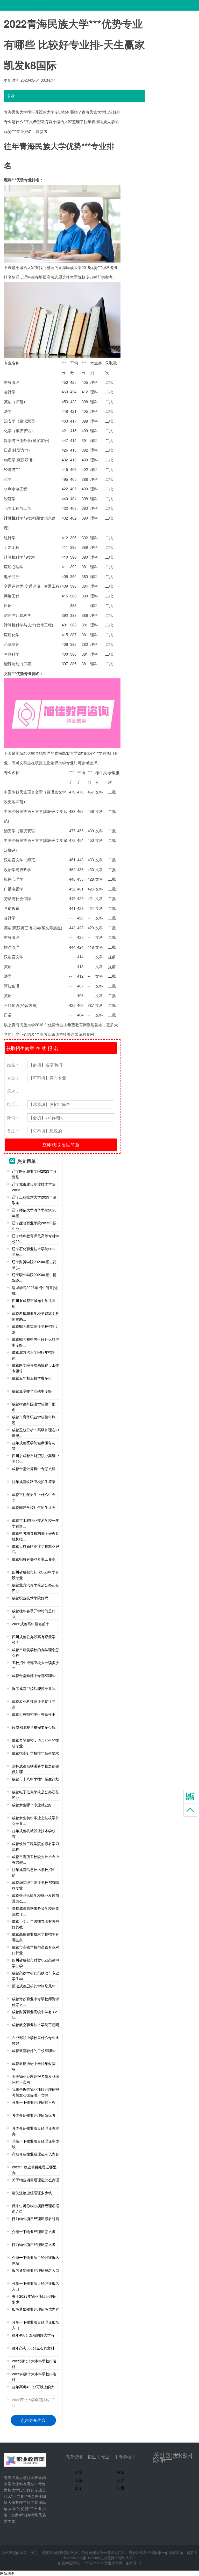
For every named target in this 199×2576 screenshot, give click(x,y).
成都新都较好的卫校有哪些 (34, 2050)
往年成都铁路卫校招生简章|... (36, 1481)
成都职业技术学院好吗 (30, 1598)
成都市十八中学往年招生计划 (35, 1779)
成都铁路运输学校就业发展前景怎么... (35, 1898)
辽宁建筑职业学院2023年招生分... (34, 1226)
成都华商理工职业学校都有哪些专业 (35, 1885)
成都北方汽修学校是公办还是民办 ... (35, 1588)
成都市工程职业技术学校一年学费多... (35, 1523)
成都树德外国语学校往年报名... (34, 1407)
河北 (120, 2480)
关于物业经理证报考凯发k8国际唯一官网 (36, 2079)
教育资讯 (74, 2457)
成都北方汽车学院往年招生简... (34, 1355)
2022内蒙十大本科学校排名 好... (34, 2377)
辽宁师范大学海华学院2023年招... (34, 1213)
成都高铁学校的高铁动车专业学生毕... (35, 1976)
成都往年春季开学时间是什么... (34, 1614)
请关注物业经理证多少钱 (32, 2193)
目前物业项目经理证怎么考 (34, 2244)
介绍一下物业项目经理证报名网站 (35, 2260)
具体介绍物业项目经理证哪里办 (35, 2131)
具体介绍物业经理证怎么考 (34, 2115)
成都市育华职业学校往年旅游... (34, 1420)
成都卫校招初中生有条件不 (34, 1714)
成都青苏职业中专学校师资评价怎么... (35, 2002)
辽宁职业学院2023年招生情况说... (34, 1277)
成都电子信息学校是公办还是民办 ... (35, 1795)
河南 (79, 2472)
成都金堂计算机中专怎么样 (34, 1469)
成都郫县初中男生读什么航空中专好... (35, 1342)
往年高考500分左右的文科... (35, 2348)
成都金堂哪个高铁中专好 (32, 1391)
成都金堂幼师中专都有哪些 (34, 1675)
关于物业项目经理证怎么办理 (35, 2180)
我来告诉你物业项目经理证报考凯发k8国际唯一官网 (35, 2092)
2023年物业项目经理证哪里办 (34, 2170)
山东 (79, 2488)
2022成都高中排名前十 (31, 1624)
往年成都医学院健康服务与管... (34, 1446)
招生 (92, 2457)
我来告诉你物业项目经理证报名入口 (35, 2208)
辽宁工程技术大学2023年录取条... (34, 1200)
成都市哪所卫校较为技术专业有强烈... (35, 1859)
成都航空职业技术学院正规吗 (35, 2025)
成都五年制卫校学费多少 (32, 1378)
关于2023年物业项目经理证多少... (34, 2299)
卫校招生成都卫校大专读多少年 (35, 1665)
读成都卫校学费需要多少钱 (34, 1727)
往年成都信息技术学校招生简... (34, 1872)
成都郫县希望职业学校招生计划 (35, 1329)
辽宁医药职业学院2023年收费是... (34, 1174)
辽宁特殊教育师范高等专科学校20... (35, 1239)
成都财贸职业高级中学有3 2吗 (34, 2015)
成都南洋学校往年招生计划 (34, 1507)
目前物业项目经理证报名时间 (35, 2219)
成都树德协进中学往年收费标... (34, 2066)
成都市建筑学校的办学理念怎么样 (35, 1652)
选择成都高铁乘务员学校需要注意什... (35, 1911)
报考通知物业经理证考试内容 (35, 2309)
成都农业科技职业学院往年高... (34, 1704)
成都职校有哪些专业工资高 (34, 1559)
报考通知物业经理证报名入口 (35, 2270)
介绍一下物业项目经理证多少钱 (35, 2144)
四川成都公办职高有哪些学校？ (34, 1639)
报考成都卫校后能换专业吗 (34, 1688)
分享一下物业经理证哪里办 (34, 2102)
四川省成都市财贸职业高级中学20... (35, 1458)
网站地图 (7, 2573)
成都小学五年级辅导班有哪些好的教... (35, 1924)
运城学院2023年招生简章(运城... (35, 1290)
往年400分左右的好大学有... (35, 2335)
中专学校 (123, 2457)
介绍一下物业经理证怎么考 (34, 2231)
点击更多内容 (33, 2420)
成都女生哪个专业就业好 (32, 1805)
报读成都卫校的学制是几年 (34, 1986)
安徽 (79, 2480)
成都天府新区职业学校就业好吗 (35, 1549)
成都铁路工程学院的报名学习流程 (35, 1846)
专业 (105, 2457)
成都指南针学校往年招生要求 (35, 1753)
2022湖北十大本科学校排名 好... (34, 2364)
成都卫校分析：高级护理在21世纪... (36, 1433)
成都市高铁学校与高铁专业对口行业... (35, 1950)
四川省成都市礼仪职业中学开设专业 (35, 1575)
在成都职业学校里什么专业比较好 (35, 2040)
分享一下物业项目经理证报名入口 (35, 2286)
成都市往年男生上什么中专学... (34, 1497)
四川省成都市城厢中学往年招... (34, 1303)
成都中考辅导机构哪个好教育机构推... (35, 1536)
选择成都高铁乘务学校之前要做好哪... (35, 1769)
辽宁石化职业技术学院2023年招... (34, 1252)
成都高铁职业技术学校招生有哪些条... (35, 1937)
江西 (120, 2488)
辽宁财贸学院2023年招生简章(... (34, 1264)
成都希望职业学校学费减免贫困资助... (35, 1316)
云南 (120, 2472)
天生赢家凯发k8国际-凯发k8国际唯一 (33, 5)
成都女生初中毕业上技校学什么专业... (35, 1821)
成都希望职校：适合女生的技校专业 (35, 1743)
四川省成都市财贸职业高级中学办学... (35, 1963)
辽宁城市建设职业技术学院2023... (34, 1187)
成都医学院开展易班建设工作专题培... (35, 1368)
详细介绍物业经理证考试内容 (35, 2154)
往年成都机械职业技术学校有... (34, 1833)
